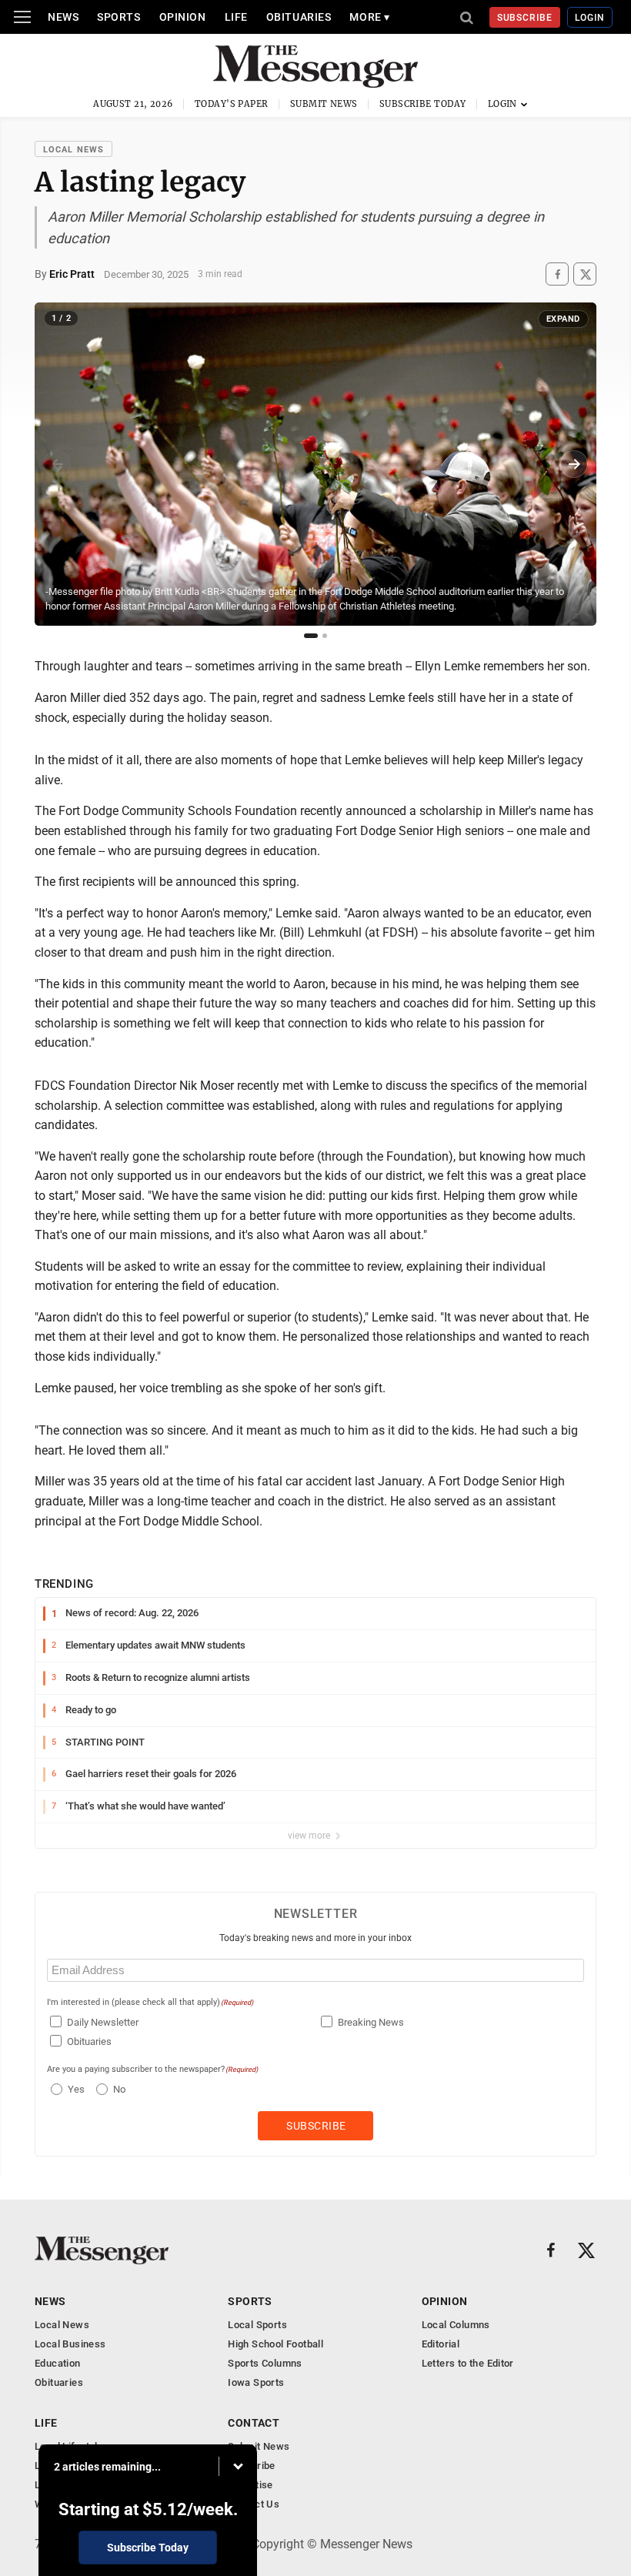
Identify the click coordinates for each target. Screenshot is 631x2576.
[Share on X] (585, 274)
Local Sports (257, 2325)
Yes (74, 2089)
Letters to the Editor (468, 2363)
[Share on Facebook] (557, 274)
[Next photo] (574, 464)
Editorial (441, 2344)
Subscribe (525, 18)
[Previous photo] (57, 464)
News (63, 17)
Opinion (183, 17)
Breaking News (371, 2022)
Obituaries (299, 17)
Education (58, 2363)
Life (236, 17)
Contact (254, 2423)
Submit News (324, 104)
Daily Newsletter (103, 2022)
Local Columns (456, 2325)
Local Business (70, 2344)
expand (563, 319)
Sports (119, 17)
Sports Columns (265, 2363)
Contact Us (254, 2504)
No (119, 2089)
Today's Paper (232, 104)
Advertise (250, 2485)
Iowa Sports (256, 2382)
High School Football (275, 2344)
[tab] (311, 636)
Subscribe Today (423, 104)
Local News (73, 150)
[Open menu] (22, 17)
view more (310, 1836)
